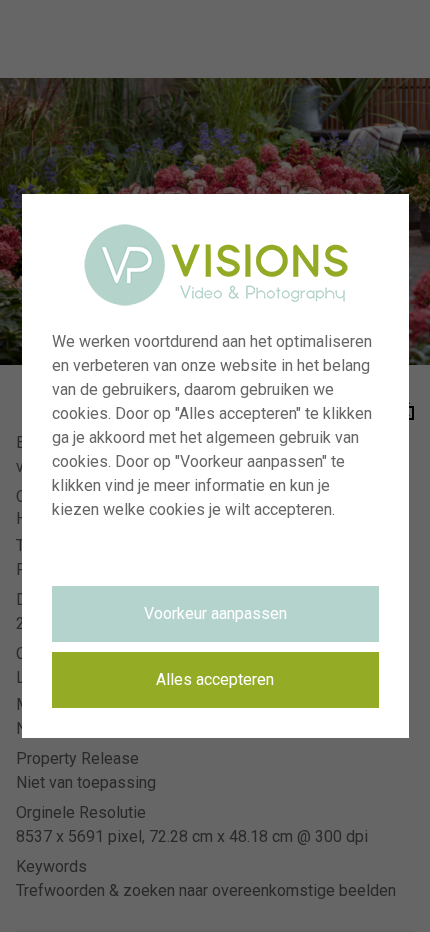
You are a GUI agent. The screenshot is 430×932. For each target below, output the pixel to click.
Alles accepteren (215, 679)
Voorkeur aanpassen (215, 613)
